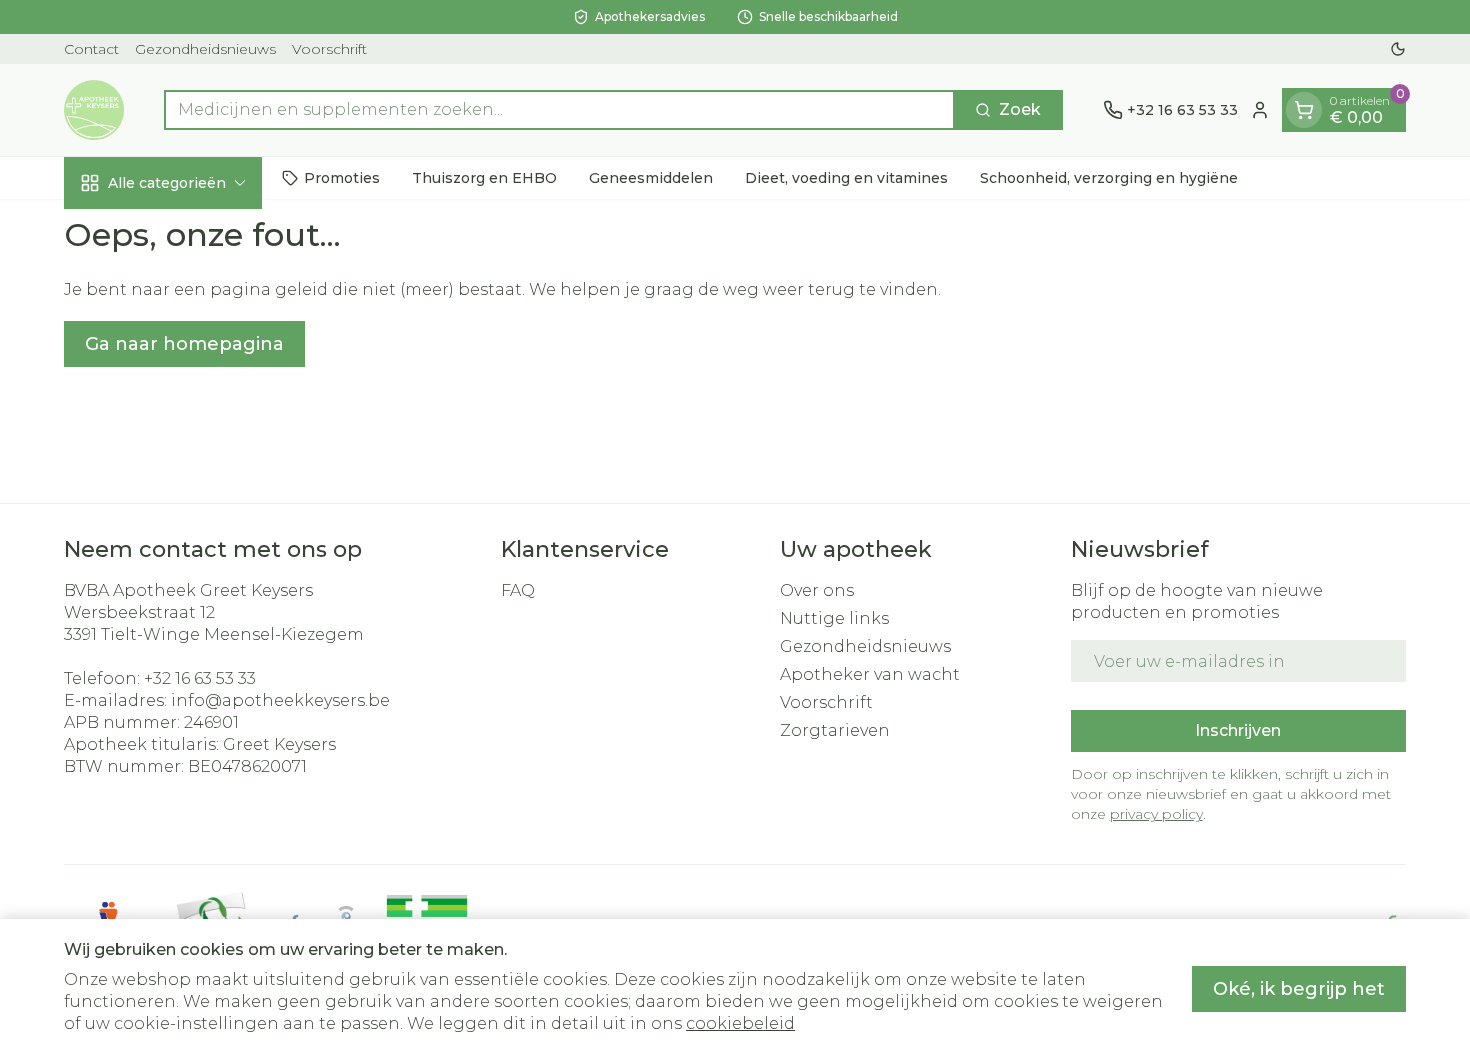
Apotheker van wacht (870, 674)
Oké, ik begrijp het (1299, 989)
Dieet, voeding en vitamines (846, 177)
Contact (91, 49)
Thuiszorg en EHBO (484, 177)
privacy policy (1156, 814)
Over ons (817, 590)
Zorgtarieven (835, 730)
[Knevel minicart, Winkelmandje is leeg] (1304, 110)
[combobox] (559, 110)
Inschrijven (1238, 730)
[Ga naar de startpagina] (94, 110)
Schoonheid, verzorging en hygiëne (1109, 177)
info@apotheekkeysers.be (280, 700)
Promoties (342, 177)
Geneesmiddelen (651, 177)
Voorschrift (329, 49)
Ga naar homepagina (184, 344)
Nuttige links (834, 618)
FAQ (518, 590)
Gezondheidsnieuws (205, 49)
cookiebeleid (740, 1023)
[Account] (1260, 110)
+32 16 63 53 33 (200, 678)
